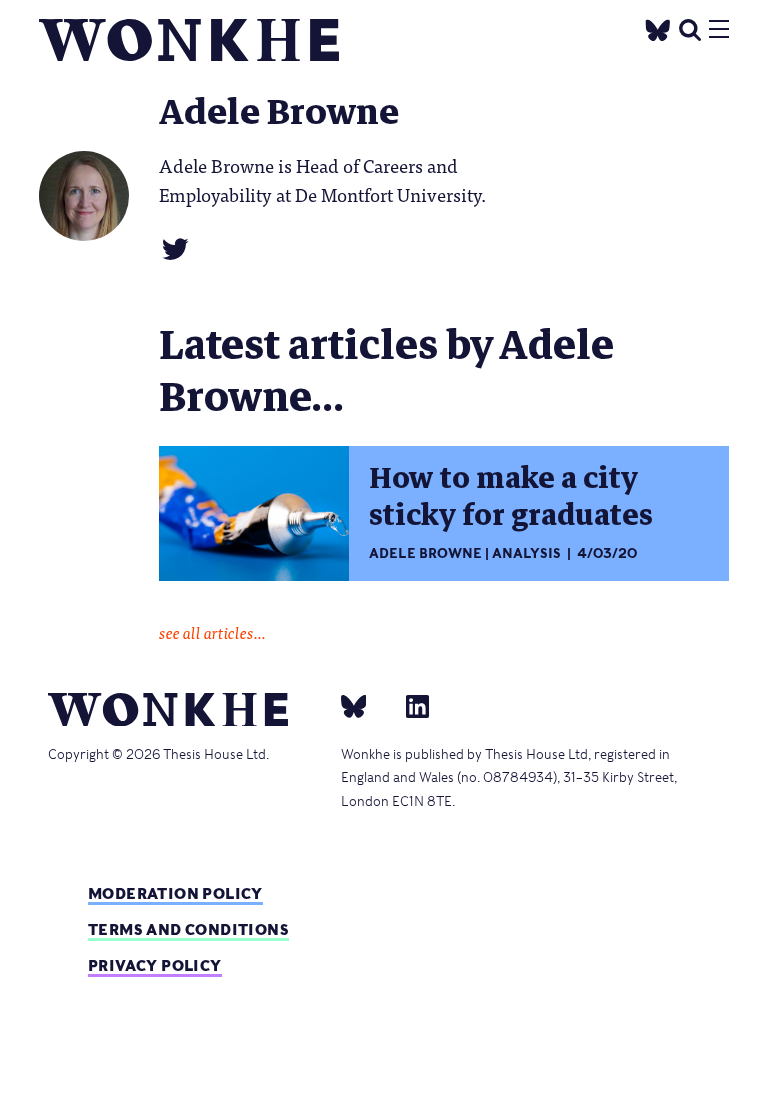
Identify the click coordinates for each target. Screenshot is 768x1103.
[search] (690, 27)
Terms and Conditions (188, 929)
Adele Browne (425, 553)
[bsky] (366, 706)
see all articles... (212, 632)
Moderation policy (175, 893)
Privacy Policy (155, 965)
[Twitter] (658, 27)
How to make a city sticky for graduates (511, 497)
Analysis (526, 553)
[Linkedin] (409, 706)
